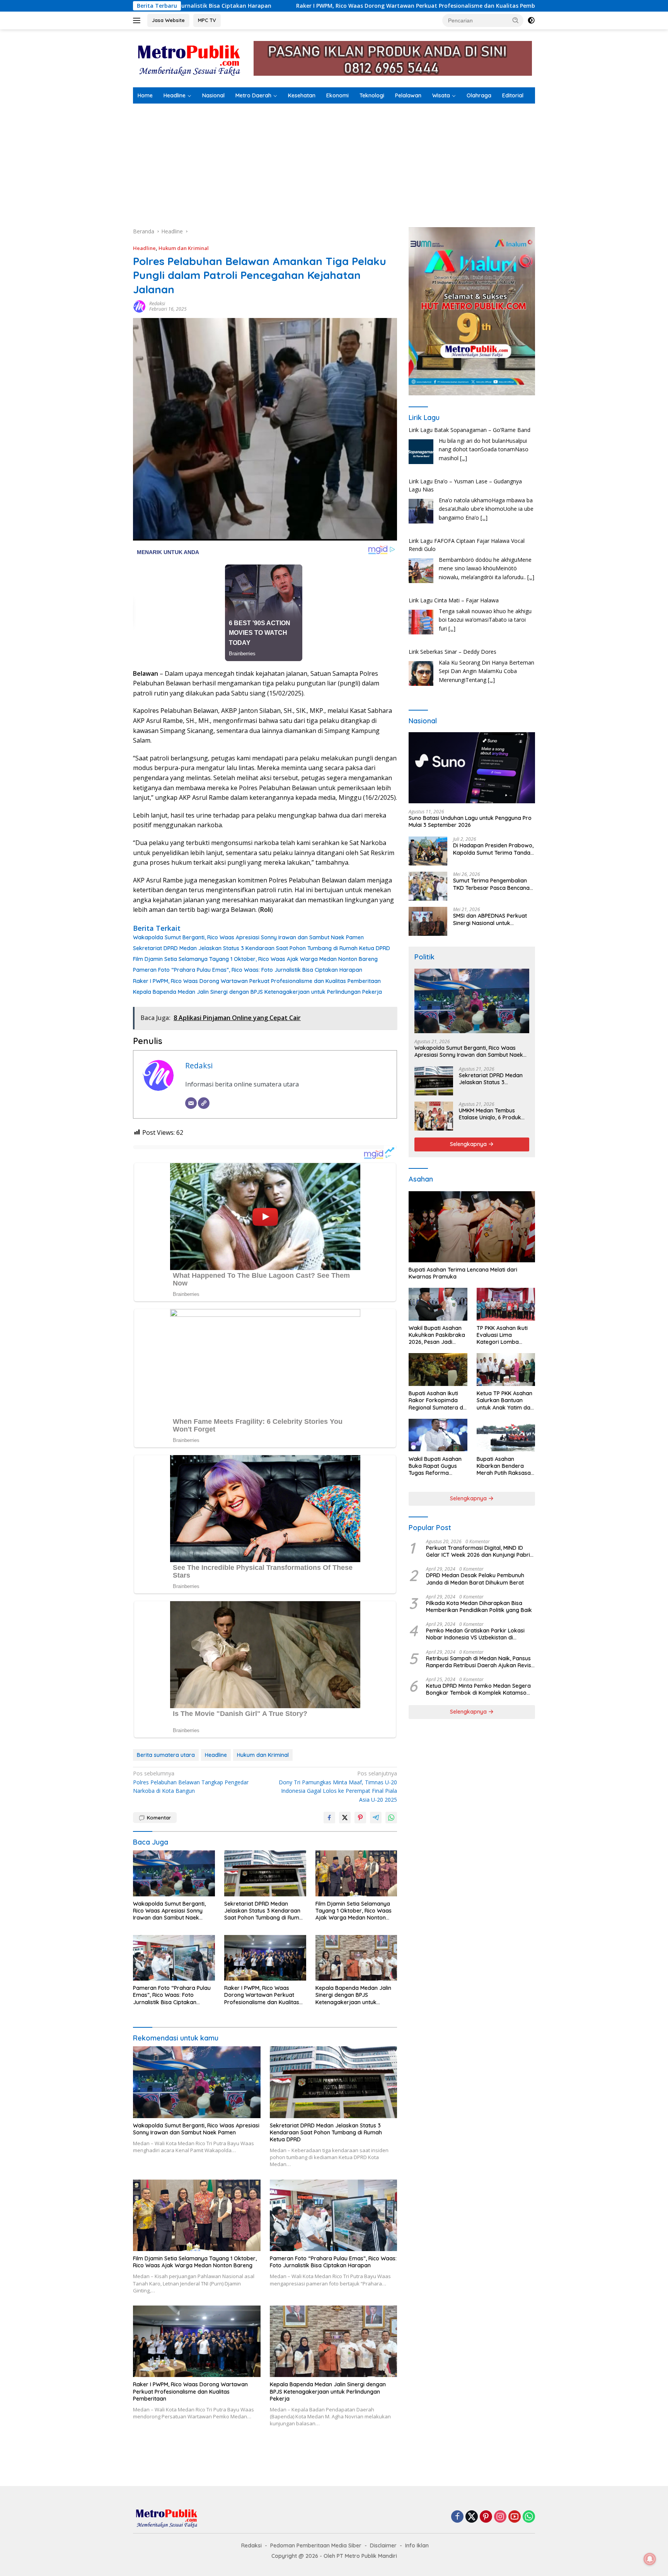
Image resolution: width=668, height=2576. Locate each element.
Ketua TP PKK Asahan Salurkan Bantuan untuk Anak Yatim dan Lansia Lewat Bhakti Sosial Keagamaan (505, 1400)
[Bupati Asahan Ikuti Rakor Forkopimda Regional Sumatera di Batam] (438, 1370)
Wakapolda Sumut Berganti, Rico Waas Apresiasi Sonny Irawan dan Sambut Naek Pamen (248, 937)
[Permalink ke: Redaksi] (139, 306)
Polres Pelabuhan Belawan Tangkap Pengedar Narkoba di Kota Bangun (191, 1782)
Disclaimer (383, 2545)
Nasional (213, 95)
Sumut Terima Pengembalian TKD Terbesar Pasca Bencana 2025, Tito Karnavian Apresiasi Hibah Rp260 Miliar (492, 884)
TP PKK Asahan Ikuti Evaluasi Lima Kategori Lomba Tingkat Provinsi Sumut (502, 1335)
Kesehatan (302, 95)
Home (145, 95)
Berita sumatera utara (166, 1755)
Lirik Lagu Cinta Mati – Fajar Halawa (454, 549)
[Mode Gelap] (531, 20)
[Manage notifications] (650, 2559)
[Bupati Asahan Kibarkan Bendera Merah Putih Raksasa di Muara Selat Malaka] (506, 1435)
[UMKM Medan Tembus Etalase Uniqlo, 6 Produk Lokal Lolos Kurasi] (434, 1116)
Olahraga (479, 95)
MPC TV (207, 20)
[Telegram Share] (376, 1818)
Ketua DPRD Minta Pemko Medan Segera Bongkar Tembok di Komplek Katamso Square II (478, 1689)
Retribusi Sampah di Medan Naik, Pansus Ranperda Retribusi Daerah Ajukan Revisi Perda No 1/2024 (479, 1661)
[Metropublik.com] (191, 58)
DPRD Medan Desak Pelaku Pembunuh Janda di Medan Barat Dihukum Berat (475, 1579)
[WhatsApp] (529, 2517)
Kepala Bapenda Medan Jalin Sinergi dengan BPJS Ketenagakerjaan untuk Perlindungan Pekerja (257, 992)
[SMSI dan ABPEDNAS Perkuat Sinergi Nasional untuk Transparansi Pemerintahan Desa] (428, 921)
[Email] (191, 1103)
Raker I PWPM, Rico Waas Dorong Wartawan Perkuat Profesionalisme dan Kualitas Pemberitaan (230, 6)
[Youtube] (515, 2517)
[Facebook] (457, 2517)
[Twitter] (472, 2517)
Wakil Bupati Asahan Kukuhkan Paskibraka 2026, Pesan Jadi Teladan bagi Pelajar (437, 1335)
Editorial (513, 95)
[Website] (204, 1103)
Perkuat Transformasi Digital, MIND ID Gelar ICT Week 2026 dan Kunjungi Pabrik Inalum (480, 1551)
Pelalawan (408, 95)
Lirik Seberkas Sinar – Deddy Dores (452, 600)
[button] (516, 20)
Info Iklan (417, 2545)
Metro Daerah (253, 95)
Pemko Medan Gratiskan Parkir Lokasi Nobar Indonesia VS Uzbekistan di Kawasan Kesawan (475, 1634)
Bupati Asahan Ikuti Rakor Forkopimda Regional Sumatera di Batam (436, 1400)
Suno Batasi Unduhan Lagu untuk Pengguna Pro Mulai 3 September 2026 (470, 821)
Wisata (441, 95)
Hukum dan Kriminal (184, 248)
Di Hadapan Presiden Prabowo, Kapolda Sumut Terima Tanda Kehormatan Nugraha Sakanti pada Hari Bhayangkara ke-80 (493, 849)
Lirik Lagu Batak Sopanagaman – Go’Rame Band (469, 652)
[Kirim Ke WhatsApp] (391, 1818)
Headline (175, 95)
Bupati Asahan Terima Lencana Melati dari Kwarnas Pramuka (463, 1273)
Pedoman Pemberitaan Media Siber (316, 2545)
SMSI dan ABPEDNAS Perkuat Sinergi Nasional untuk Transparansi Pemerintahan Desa (490, 919)
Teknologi (372, 95)
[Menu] (138, 20)
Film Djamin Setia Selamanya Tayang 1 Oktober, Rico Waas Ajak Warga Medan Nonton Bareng (255, 959)
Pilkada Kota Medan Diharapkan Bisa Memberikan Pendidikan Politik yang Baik (479, 1607)
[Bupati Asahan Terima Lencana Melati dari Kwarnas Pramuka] (472, 1227)
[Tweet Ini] (345, 1818)
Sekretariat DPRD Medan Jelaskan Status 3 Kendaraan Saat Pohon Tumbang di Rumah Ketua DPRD (262, 948)
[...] (484, 466)
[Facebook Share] (329, 1818)
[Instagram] (500, 2517)
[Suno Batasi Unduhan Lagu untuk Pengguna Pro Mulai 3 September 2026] (472, 768)
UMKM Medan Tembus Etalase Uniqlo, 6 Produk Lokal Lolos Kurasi (490, 1114)
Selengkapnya (469, 1144)
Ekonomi (337, 95)
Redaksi (157, 304)
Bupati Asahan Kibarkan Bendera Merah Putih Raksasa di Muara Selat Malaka (505, 1466)
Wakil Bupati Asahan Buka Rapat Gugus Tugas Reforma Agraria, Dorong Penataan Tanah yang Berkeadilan (437, 1466)
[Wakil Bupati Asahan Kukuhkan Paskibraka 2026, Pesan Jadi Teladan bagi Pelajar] (438, 1304)
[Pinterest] (486, 2517)
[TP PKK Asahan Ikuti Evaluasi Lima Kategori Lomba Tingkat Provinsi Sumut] (506, 1304)
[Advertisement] (334, 162)
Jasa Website (168, 20)
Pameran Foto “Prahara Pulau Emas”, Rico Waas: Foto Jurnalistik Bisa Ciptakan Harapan (248, 970)
